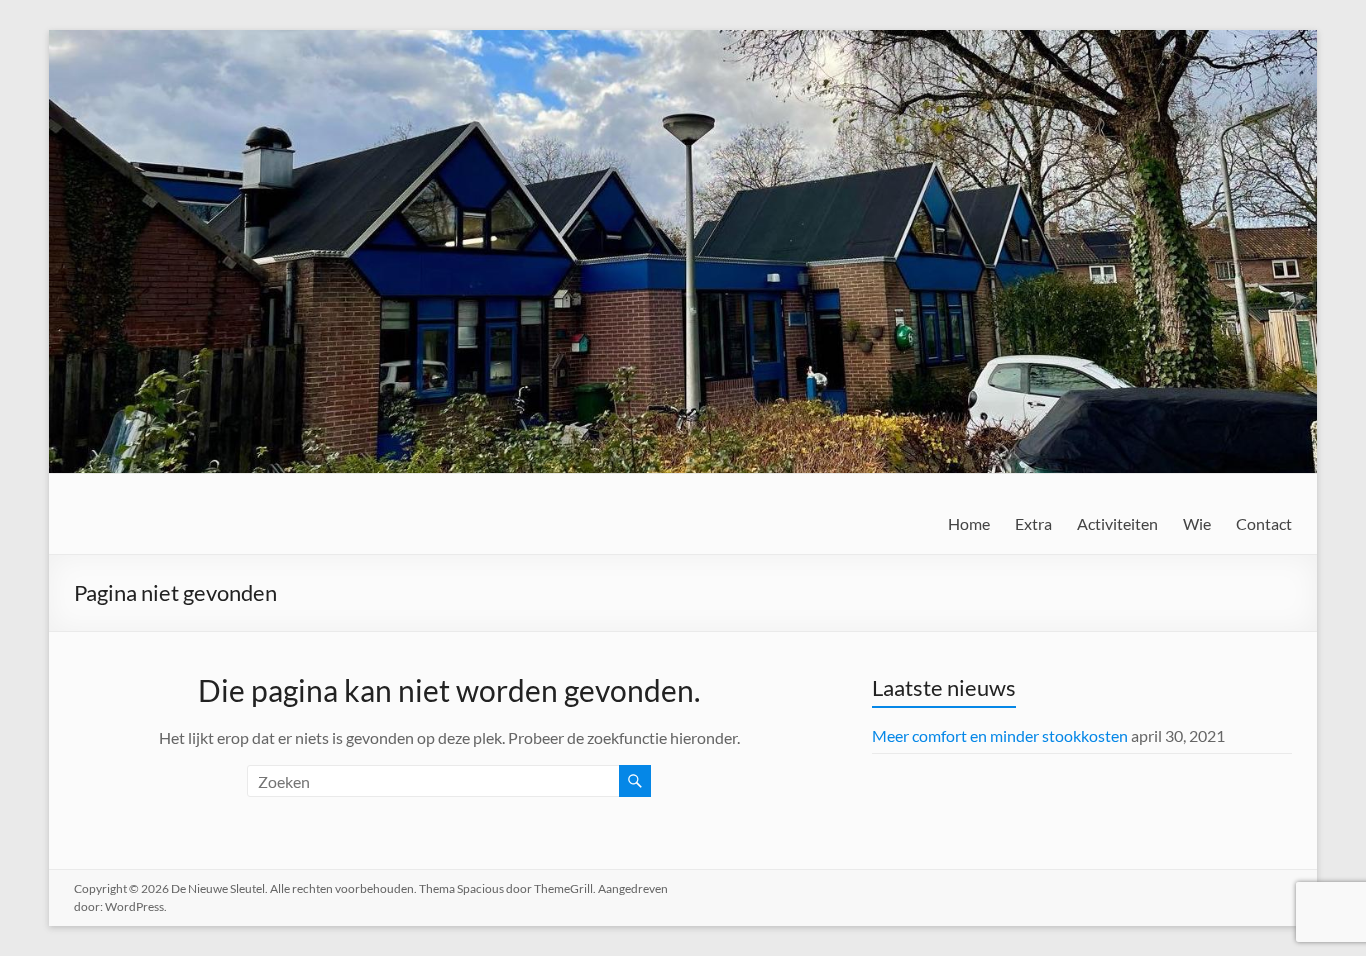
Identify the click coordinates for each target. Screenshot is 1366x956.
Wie (1197, 523)
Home (969, 523)
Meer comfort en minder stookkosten (1000, 735)
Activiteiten (1117, 523)
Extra (1033, 523)
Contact (1264, 523)
